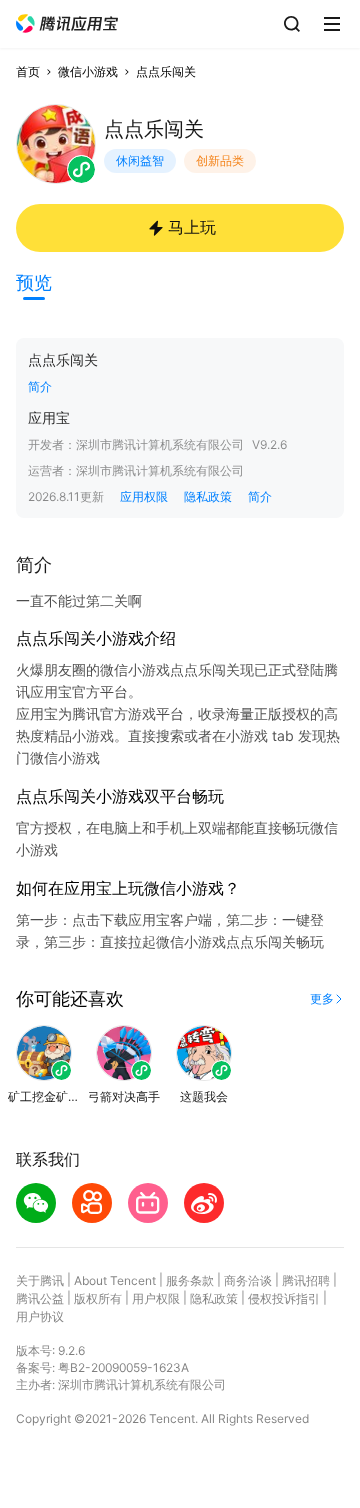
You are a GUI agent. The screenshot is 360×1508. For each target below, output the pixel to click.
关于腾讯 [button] (40, 1280)
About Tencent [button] (115, 1280)
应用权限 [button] (144, 496)
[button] (67, 23)
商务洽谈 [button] (248, 1280)
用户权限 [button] (156, 1298)
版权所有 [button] (98, 1298)
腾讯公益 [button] (40, 1298)
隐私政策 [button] (208, 496)
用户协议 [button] (40, 1316)
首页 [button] (28, 71)
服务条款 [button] (190, 1280)
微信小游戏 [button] (88, 71)
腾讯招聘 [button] (306, 1280)
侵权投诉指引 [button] (284, 1298)
